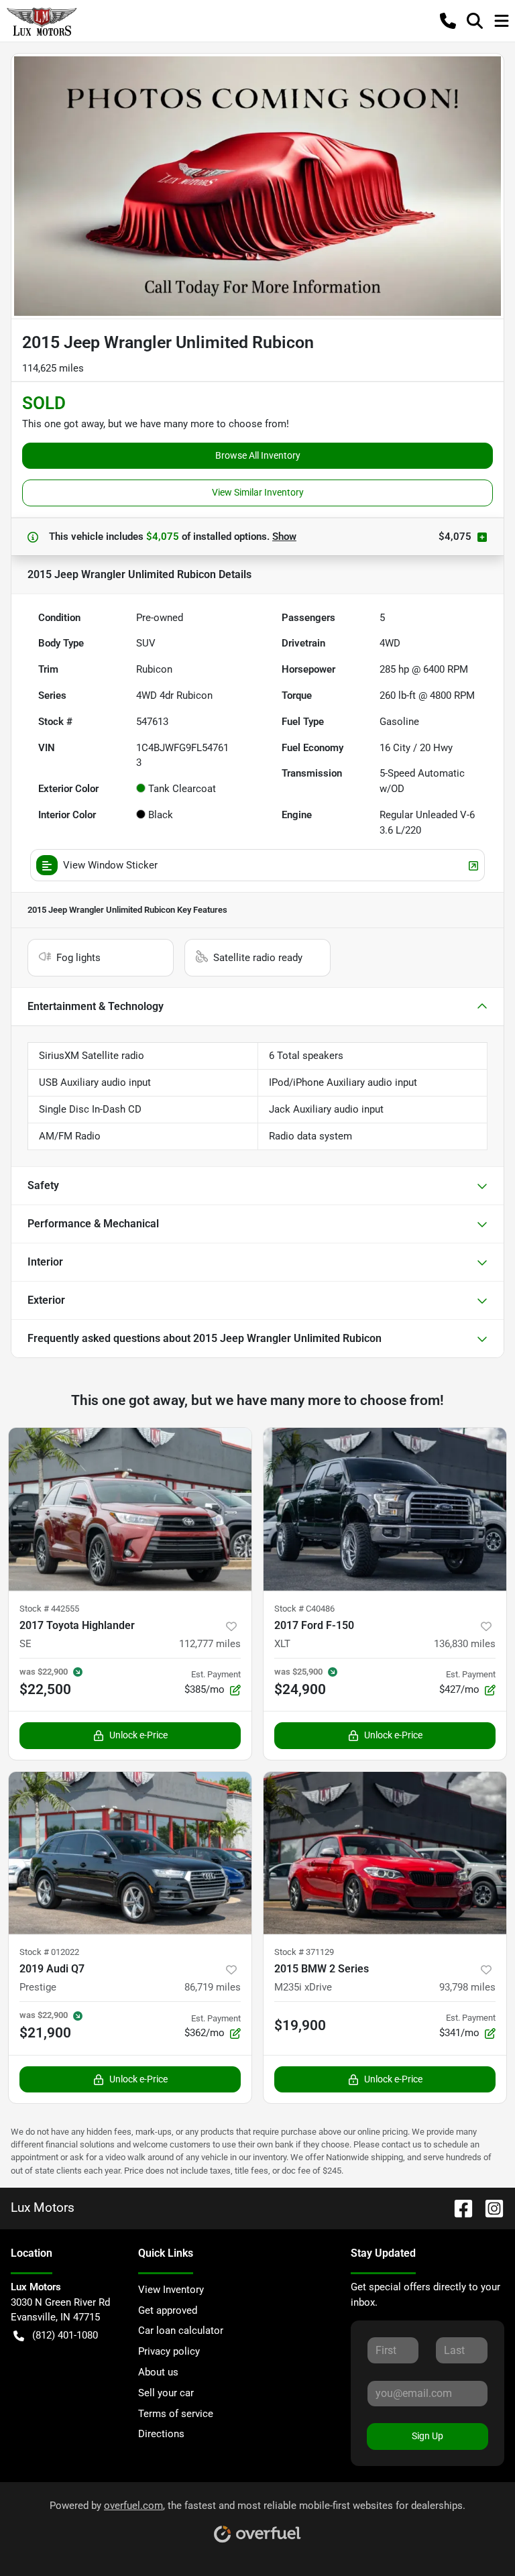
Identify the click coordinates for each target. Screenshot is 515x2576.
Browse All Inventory (258, 455)
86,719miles (213, 1987)
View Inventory (171, 2290)
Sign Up (427, 2436)
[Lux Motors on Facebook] (458, 2207)
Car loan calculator (181, 2331)
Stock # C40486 (304, 1609)
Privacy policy (169, 2351)
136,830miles (465, 1644)
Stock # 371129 (304, 1952)
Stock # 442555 (49, 1609)
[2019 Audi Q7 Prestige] (130, 1853)
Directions (161, 2434)
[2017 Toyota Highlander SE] (130, 1509)
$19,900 (300, 2025)
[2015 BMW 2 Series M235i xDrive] (385, 1853)
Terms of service (176, 2414)
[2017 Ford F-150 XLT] (385, 1509)
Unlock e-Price (138, 1735)
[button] (448, 21)
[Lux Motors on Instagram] (489, 2207)
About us (158, 2372)
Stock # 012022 (49, 1952)
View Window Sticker (110, 865)
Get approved (168, 2310)
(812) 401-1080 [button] (65, 2335)
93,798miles (467, 1987)
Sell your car (166, 2393)
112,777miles (210, 1644)
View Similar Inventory (258, 492)
